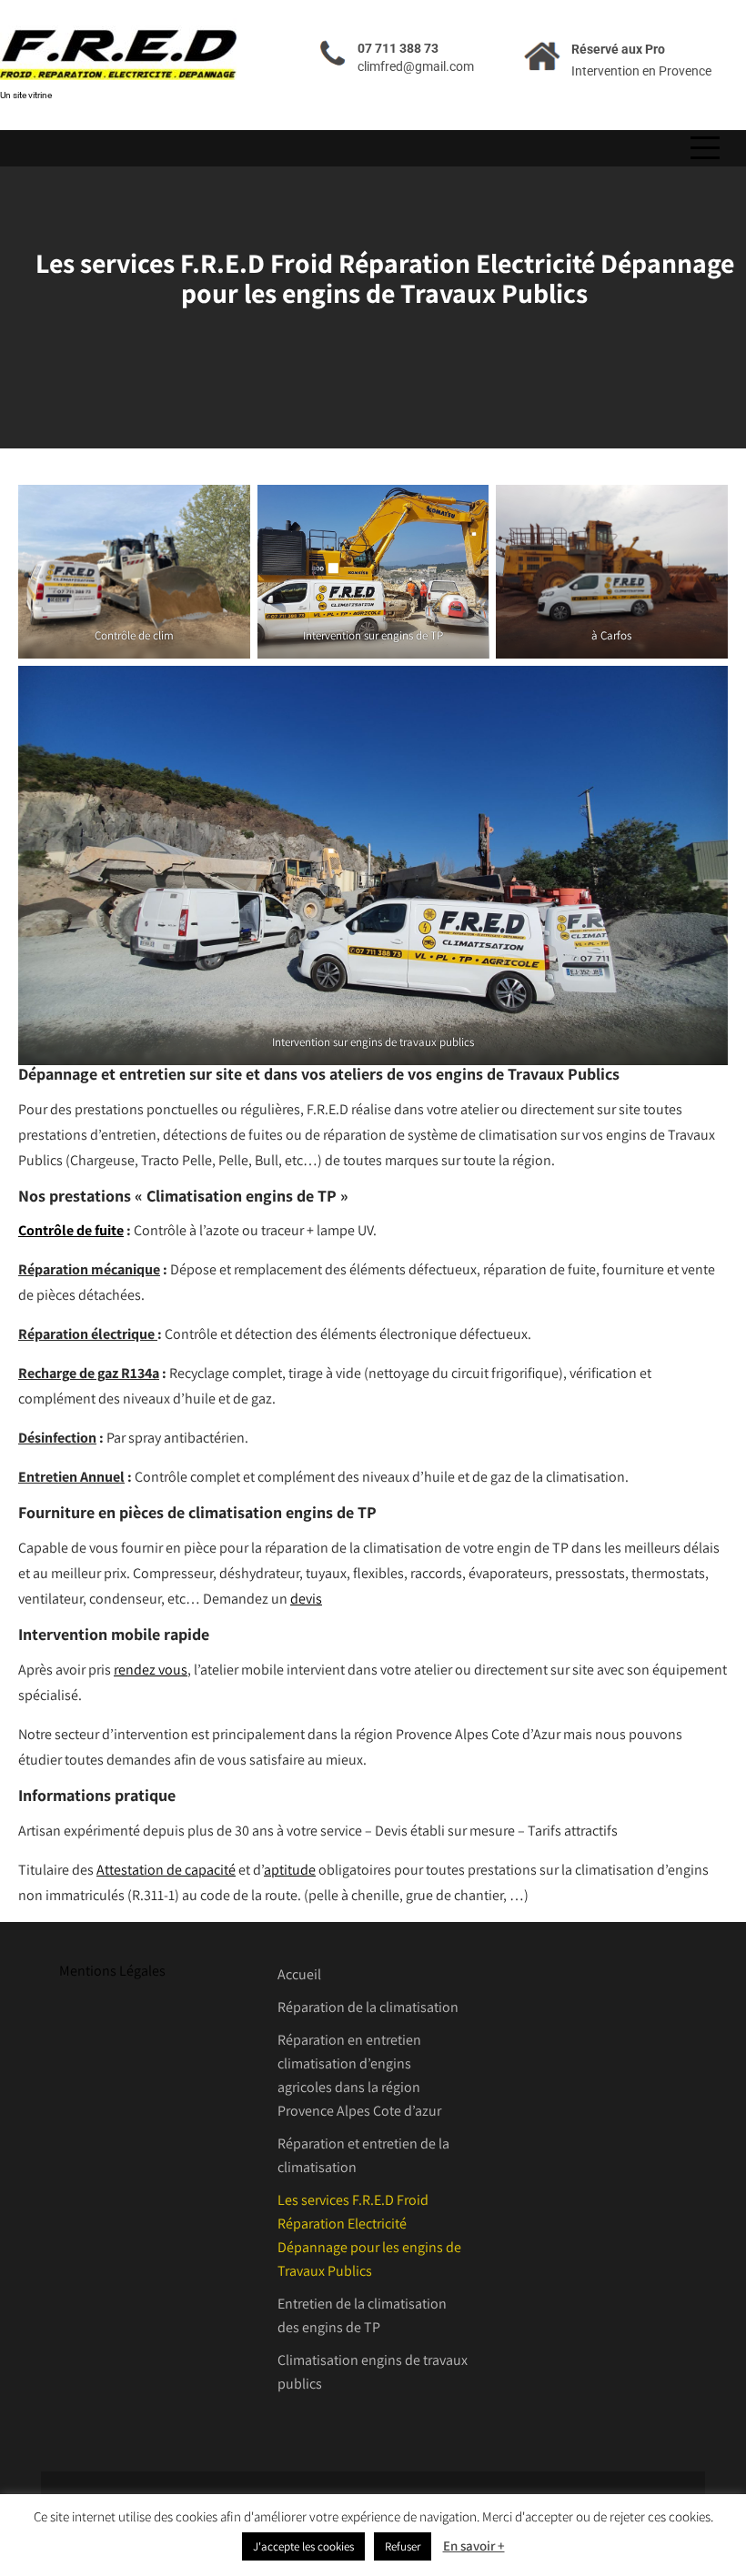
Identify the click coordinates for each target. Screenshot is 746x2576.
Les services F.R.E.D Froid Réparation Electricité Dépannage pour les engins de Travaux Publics (369, 2235)
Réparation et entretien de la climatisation (363, 2155)
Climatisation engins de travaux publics (373, 2372)
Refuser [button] (403, 2546)
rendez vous (151, 1670)
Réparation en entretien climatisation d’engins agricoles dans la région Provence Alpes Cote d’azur (359, 2075)
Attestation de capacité (166, 1870)
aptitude (290, 1870)
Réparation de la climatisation (368, 2007)
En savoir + (474, 2546)
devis (306, 1599)
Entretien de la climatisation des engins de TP (362, 2315)
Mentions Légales (112, 1971)
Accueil (299, 1974)
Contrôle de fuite (71, 1230)
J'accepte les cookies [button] (303, 2546)
